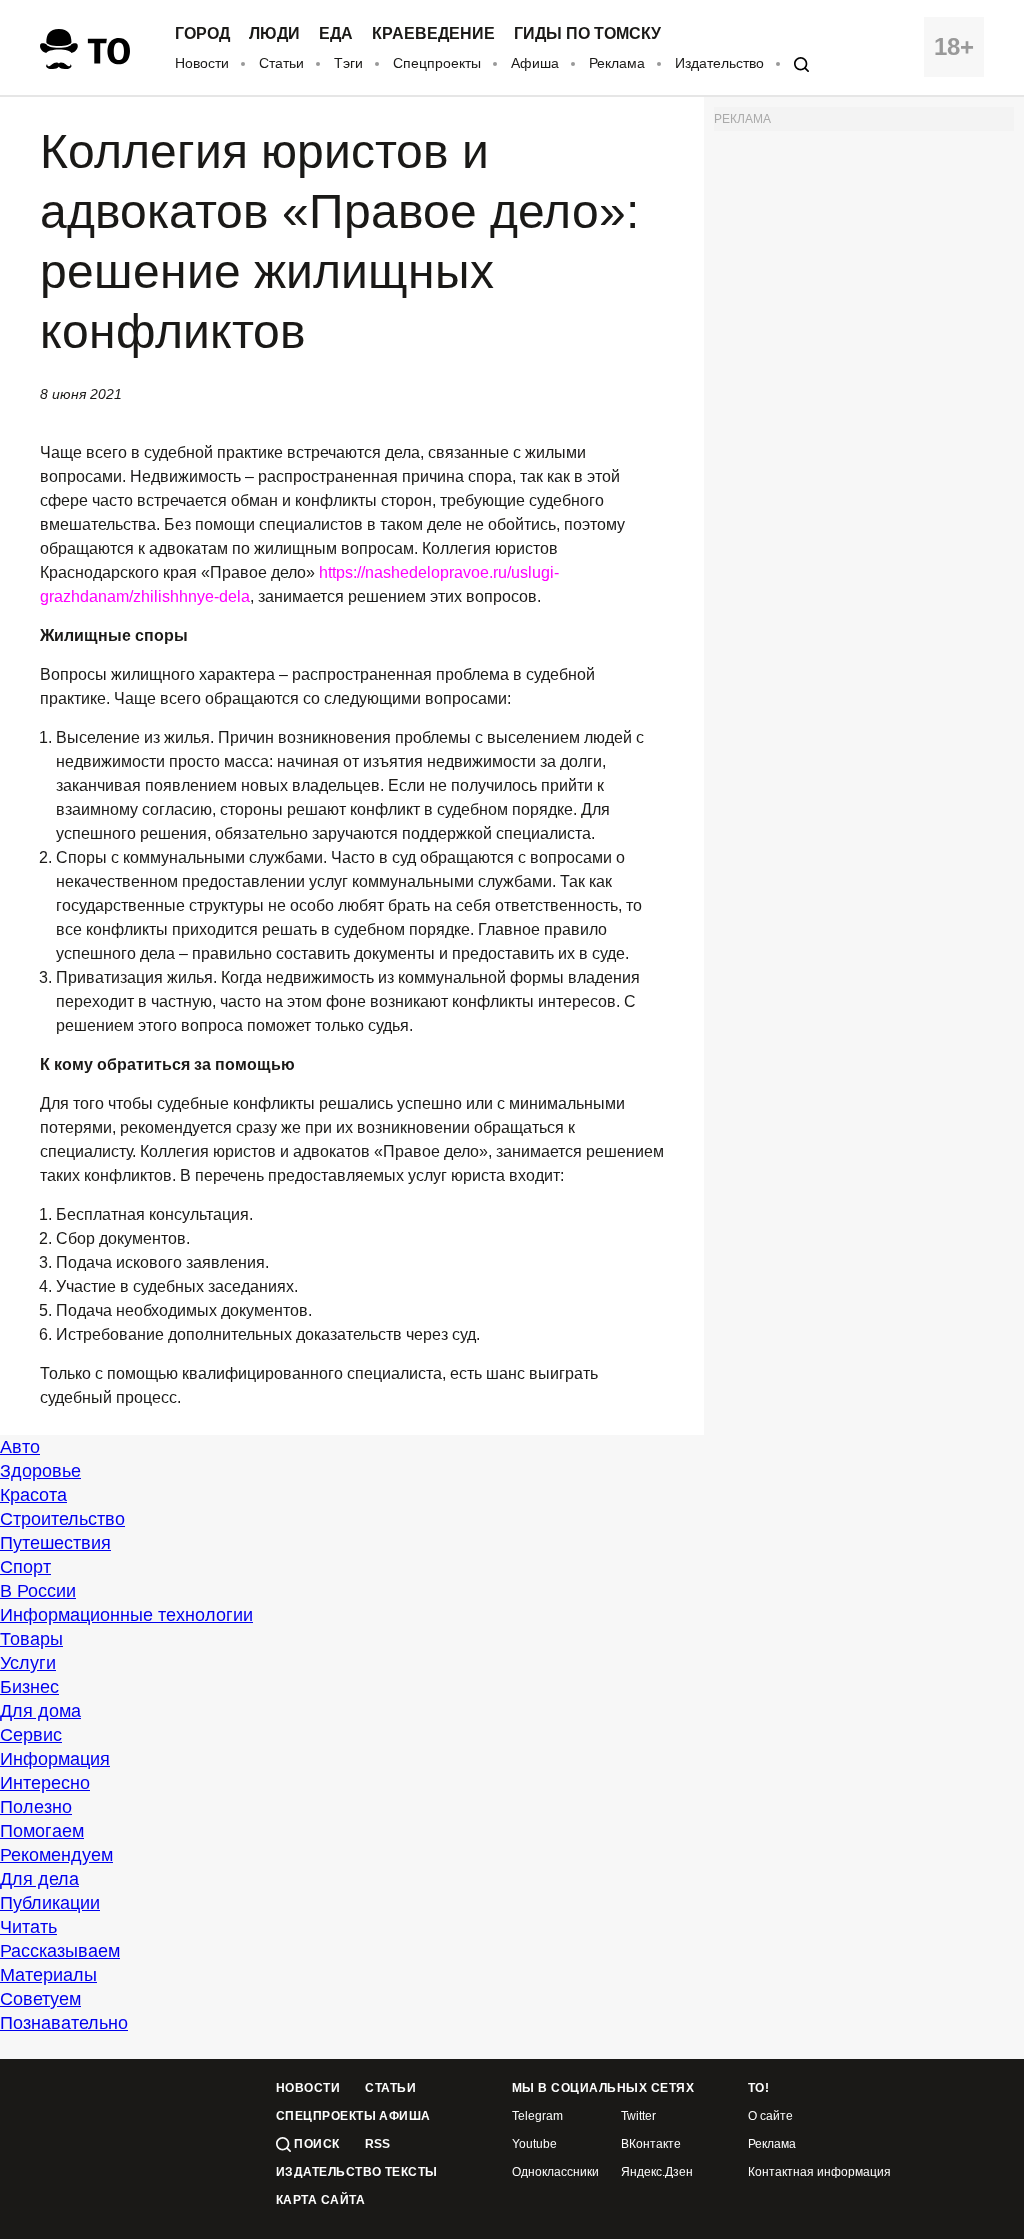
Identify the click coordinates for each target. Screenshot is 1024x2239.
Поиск (315, 2144)
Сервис (31, 1735)
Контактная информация (819, 2172)
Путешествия (55, 1543)
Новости (202, 63)
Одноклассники (555, 2172)
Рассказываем (60, 1951)
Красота (33, 1495)
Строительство (62, 1519)
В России (38, 1591)
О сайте (770, 2116)
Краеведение (433, 34)
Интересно (45, 1783)
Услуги (28, 1663)
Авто (20, 1447)
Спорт (25, 1567)
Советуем (40, 1999)
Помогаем (42, 1831)
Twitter (638, 2116)
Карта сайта (320, 2200)
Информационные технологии (126, 1615)
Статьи (281, 63)
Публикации (50, 1903)
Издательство (719, 63)
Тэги (348, 63)
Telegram (537, 2116)
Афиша (535, 63)
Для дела (39, 1879)
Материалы (48, 1975)
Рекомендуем (56, 1855)
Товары (31, 1639)
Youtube (534, 2144)
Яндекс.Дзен (657, 2172)
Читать (28, 1927)
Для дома (40, 1711)
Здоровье (40, 1471)
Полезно (36, 1807)
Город (202, 34)
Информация (55, 1759)
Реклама (617, 63)
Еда (336, 34)
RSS (377, 2144)
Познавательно (64, 2023)
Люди (274, 34)
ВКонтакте (651, 2144)
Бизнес (29, 1687)
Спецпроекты (437, 63)
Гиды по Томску (587, 34)
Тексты (411, 2172)
